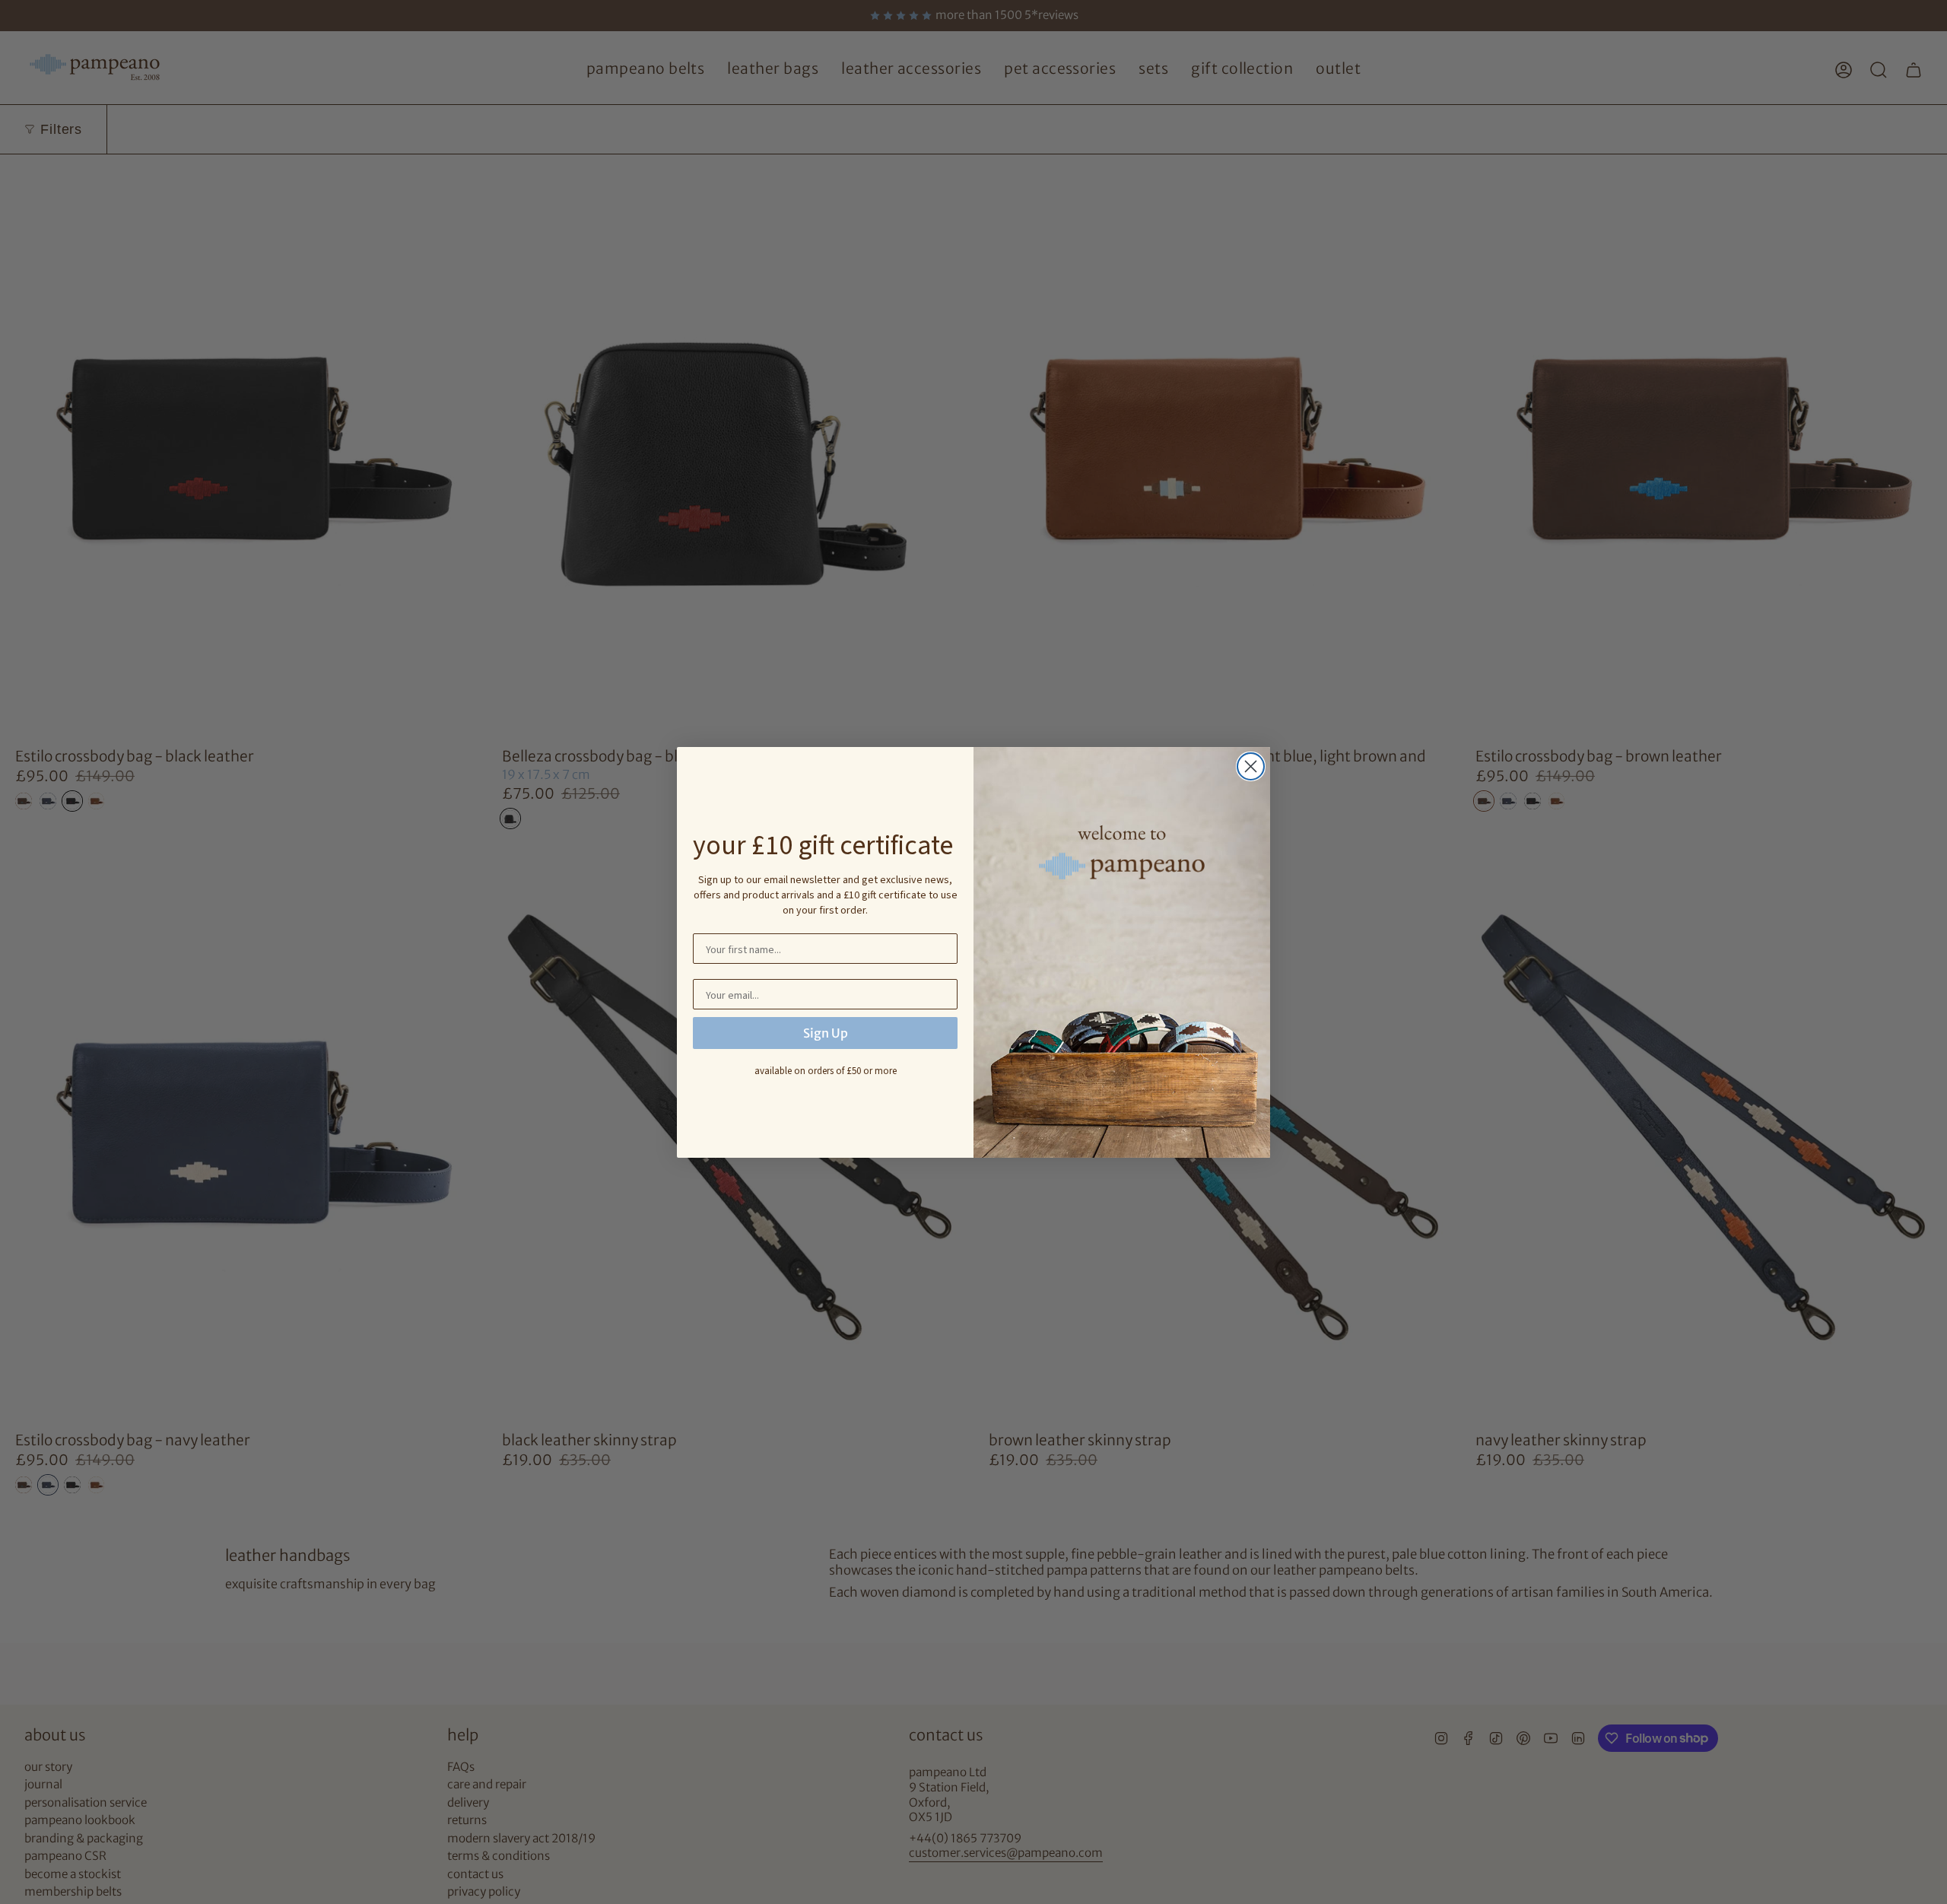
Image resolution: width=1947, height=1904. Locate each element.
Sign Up (826, 1033)
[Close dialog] (1251, 766)
